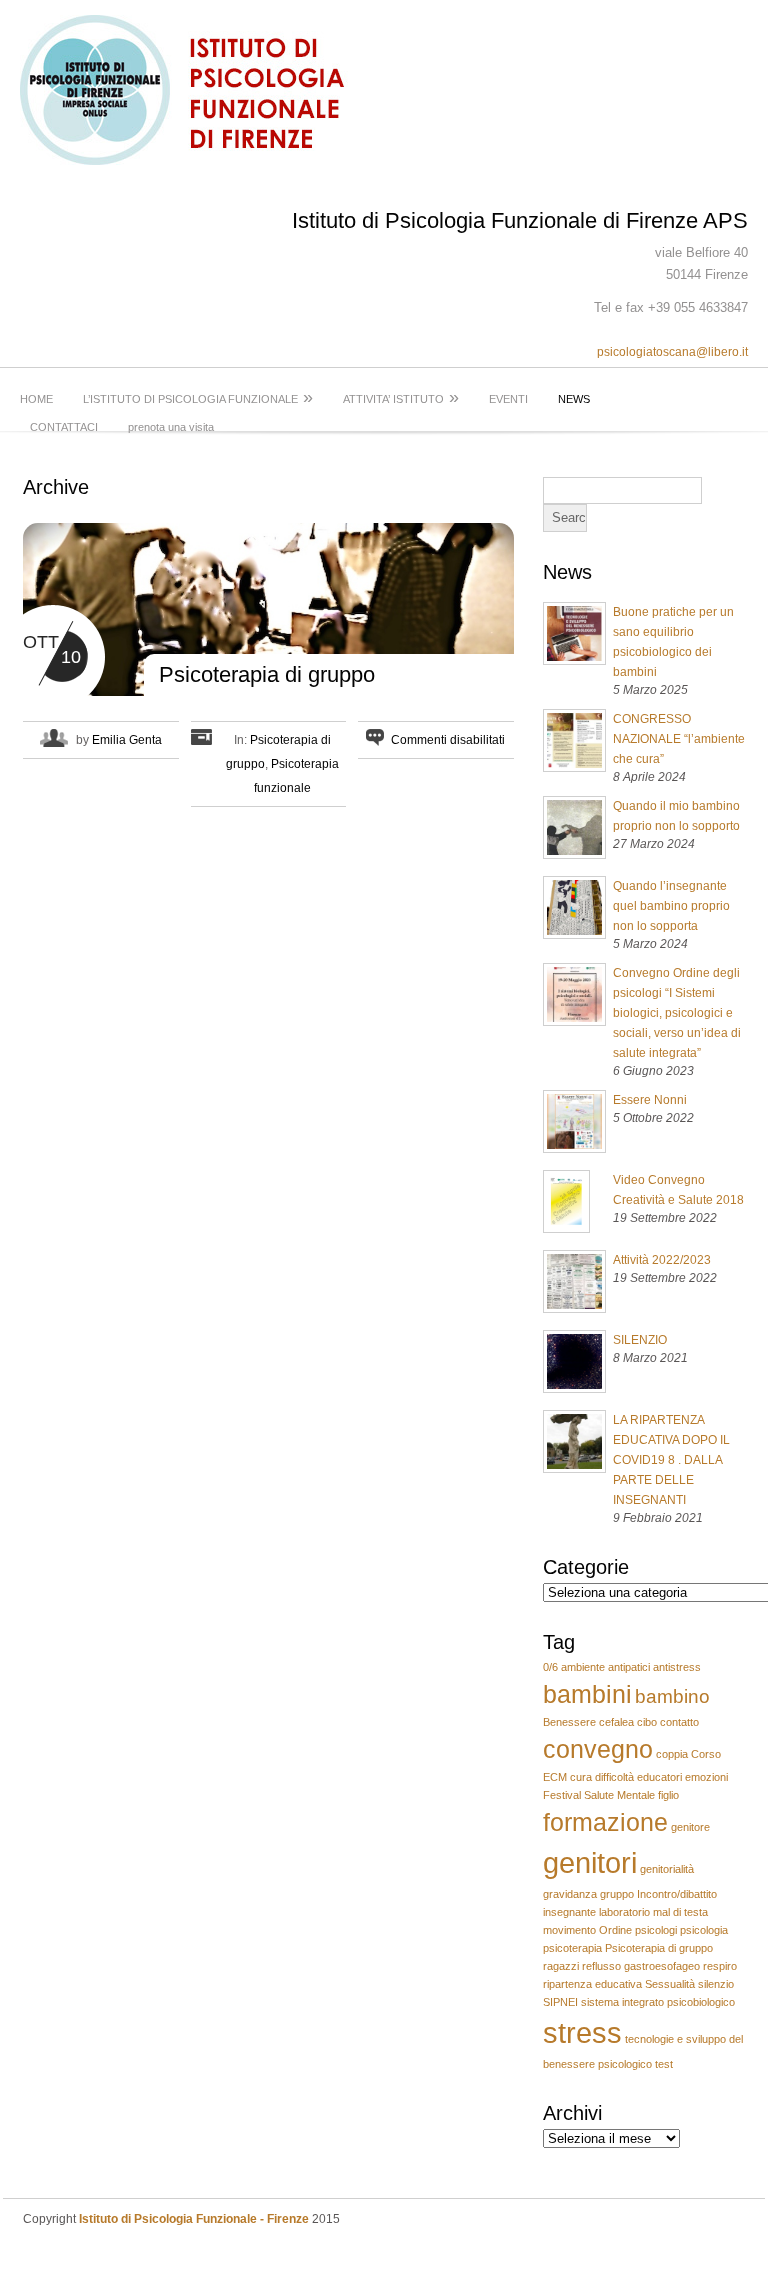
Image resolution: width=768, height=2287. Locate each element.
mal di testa (680, 1912)
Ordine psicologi (638, 1930)
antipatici (629, 1667)
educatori (659, 1777)
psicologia (704, 1930)
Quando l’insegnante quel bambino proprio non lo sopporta (671, 906)
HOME (36, 399)
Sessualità (670, 1984)
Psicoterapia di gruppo (267, 674)
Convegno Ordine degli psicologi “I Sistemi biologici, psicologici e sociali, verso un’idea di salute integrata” (677, 1013)
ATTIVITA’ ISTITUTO (401, 397)
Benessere (569, 1722)
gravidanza (570, 1894)
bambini (587, 1694)
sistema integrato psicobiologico (658, 2002)
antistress (677, 1667)
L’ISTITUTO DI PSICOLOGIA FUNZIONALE (198, 397)
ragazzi (561, 1966)
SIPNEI (560, 2002)
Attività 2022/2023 (662, 1260)
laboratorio (624, 1912)
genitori (590, 1862)
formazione (605, 1822)
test (664, 2064)
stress (582, 2032)
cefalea (616, 1722)
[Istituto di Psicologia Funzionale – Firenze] (193, 161)
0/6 (550, 1667)
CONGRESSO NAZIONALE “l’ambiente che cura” (679, 739)
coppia (672, 1754)
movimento (569, 1930)
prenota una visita (171, 427)
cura (581, 1777)
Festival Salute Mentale (599, 1795)
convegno (598, 1749)
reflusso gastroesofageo (641, 1966)
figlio (668, 1795)
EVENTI (508, 399)
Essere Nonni (650, 1100)
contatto (679, 1722)
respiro (720, 1966)
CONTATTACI (64, 427)
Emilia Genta (127, 740)
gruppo (617, 1894)
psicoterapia (572, 1948)
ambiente (583, 1667)
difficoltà (614, 1777)
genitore (690, 1827)
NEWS (574, 399)
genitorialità (667, 1869)
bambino (672, 1696)
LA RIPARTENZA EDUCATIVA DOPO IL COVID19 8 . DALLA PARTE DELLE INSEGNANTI (671, 1460)
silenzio (716, 1984)
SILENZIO (640, 1340)
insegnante (569, 1912)
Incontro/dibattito (677, 1894)
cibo (647, 1722)
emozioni (706, 1777)
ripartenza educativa (592, 1984)
